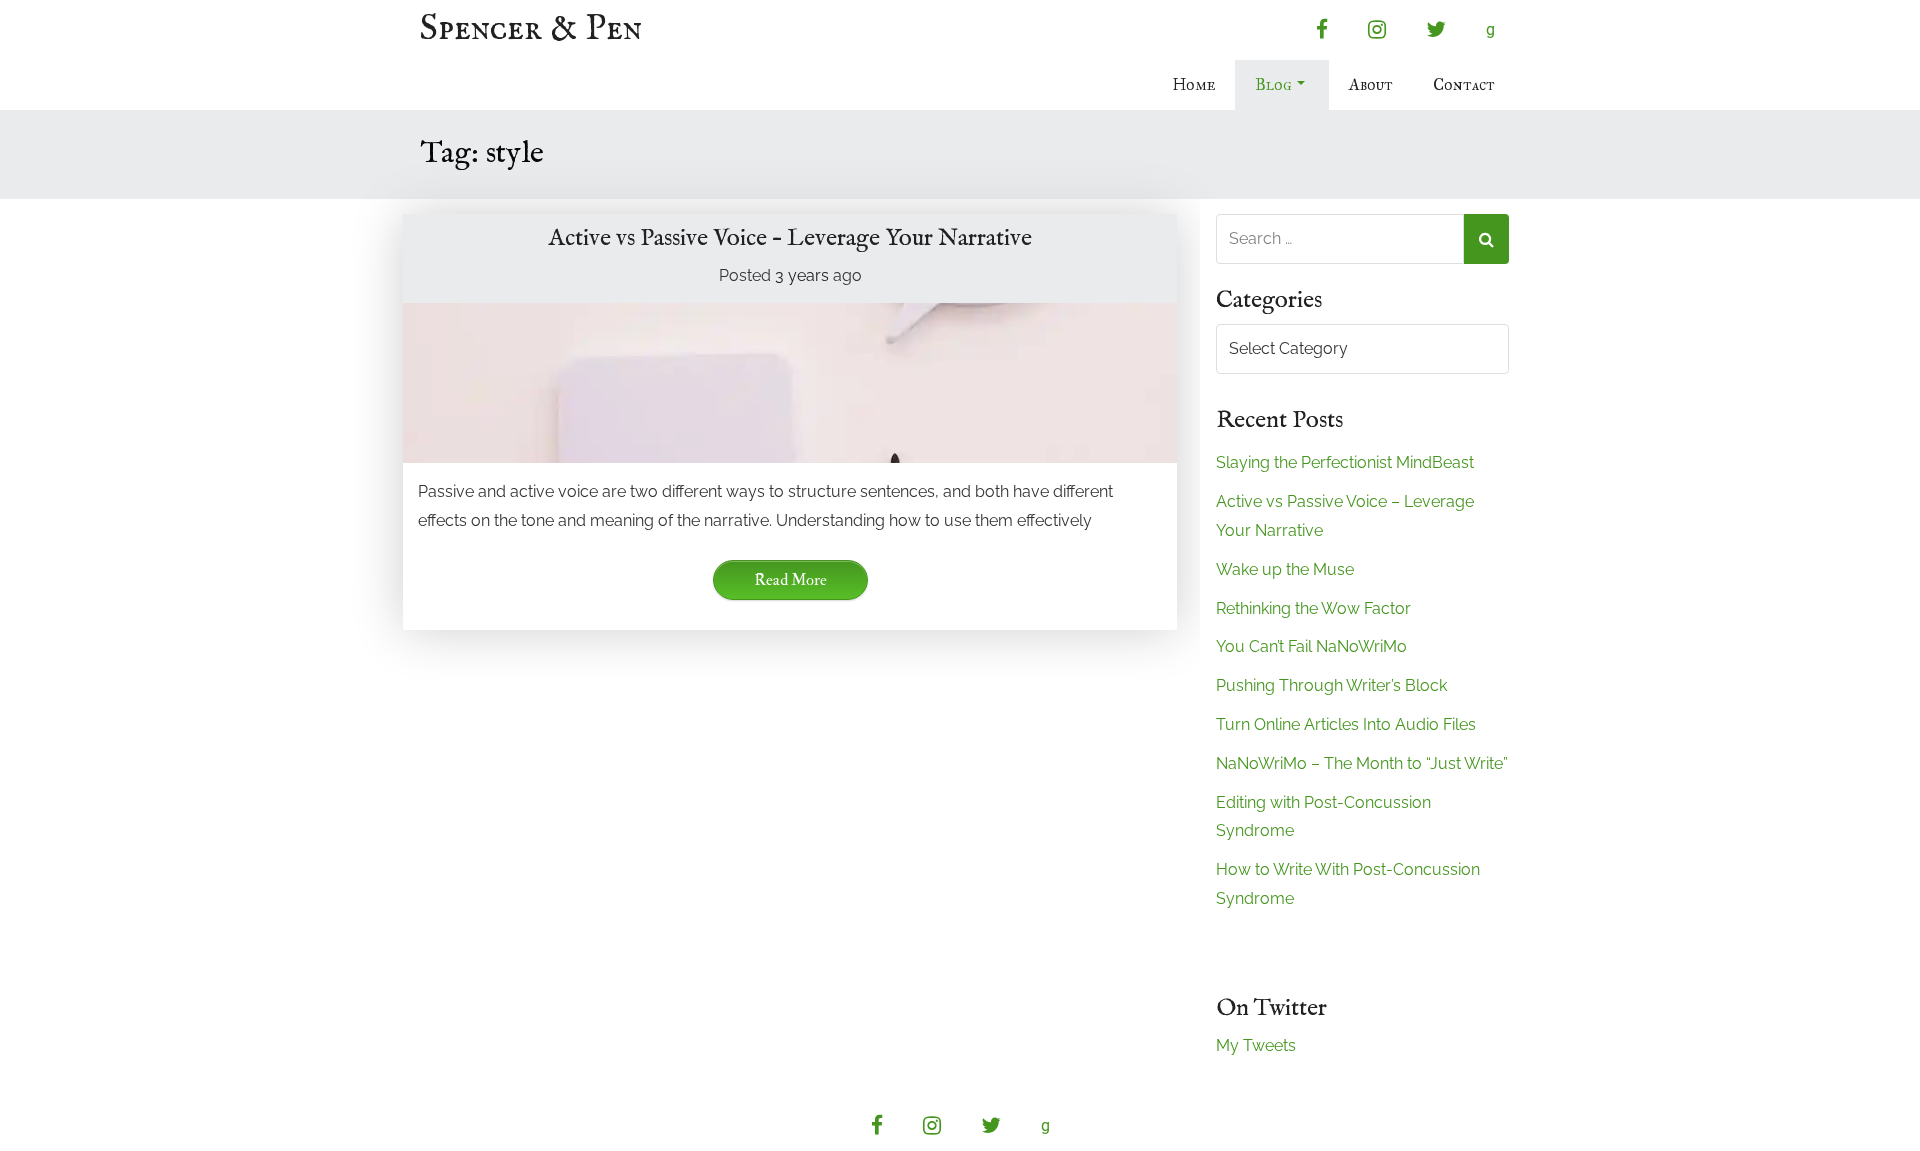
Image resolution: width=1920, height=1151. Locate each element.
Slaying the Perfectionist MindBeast (1345, 462)
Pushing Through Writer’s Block (1331, 685)
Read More (790, 580)
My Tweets (1256, 1045)
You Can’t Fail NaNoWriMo (1311, 646)
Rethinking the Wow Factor (1313, 608)
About (1371, 84)
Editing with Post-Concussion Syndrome (1323, 817)
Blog (1273, 84)
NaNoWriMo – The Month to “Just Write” (1362, 763)
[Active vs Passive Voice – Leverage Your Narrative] (790, 383)
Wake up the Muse (1285, 569)
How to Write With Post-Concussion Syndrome (1348, 884)
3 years (802, 275)
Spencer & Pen (531, 30)
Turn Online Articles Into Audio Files (1346, 724)
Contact (1464, 84)
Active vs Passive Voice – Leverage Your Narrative (790, 238)
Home (1194, 84)
